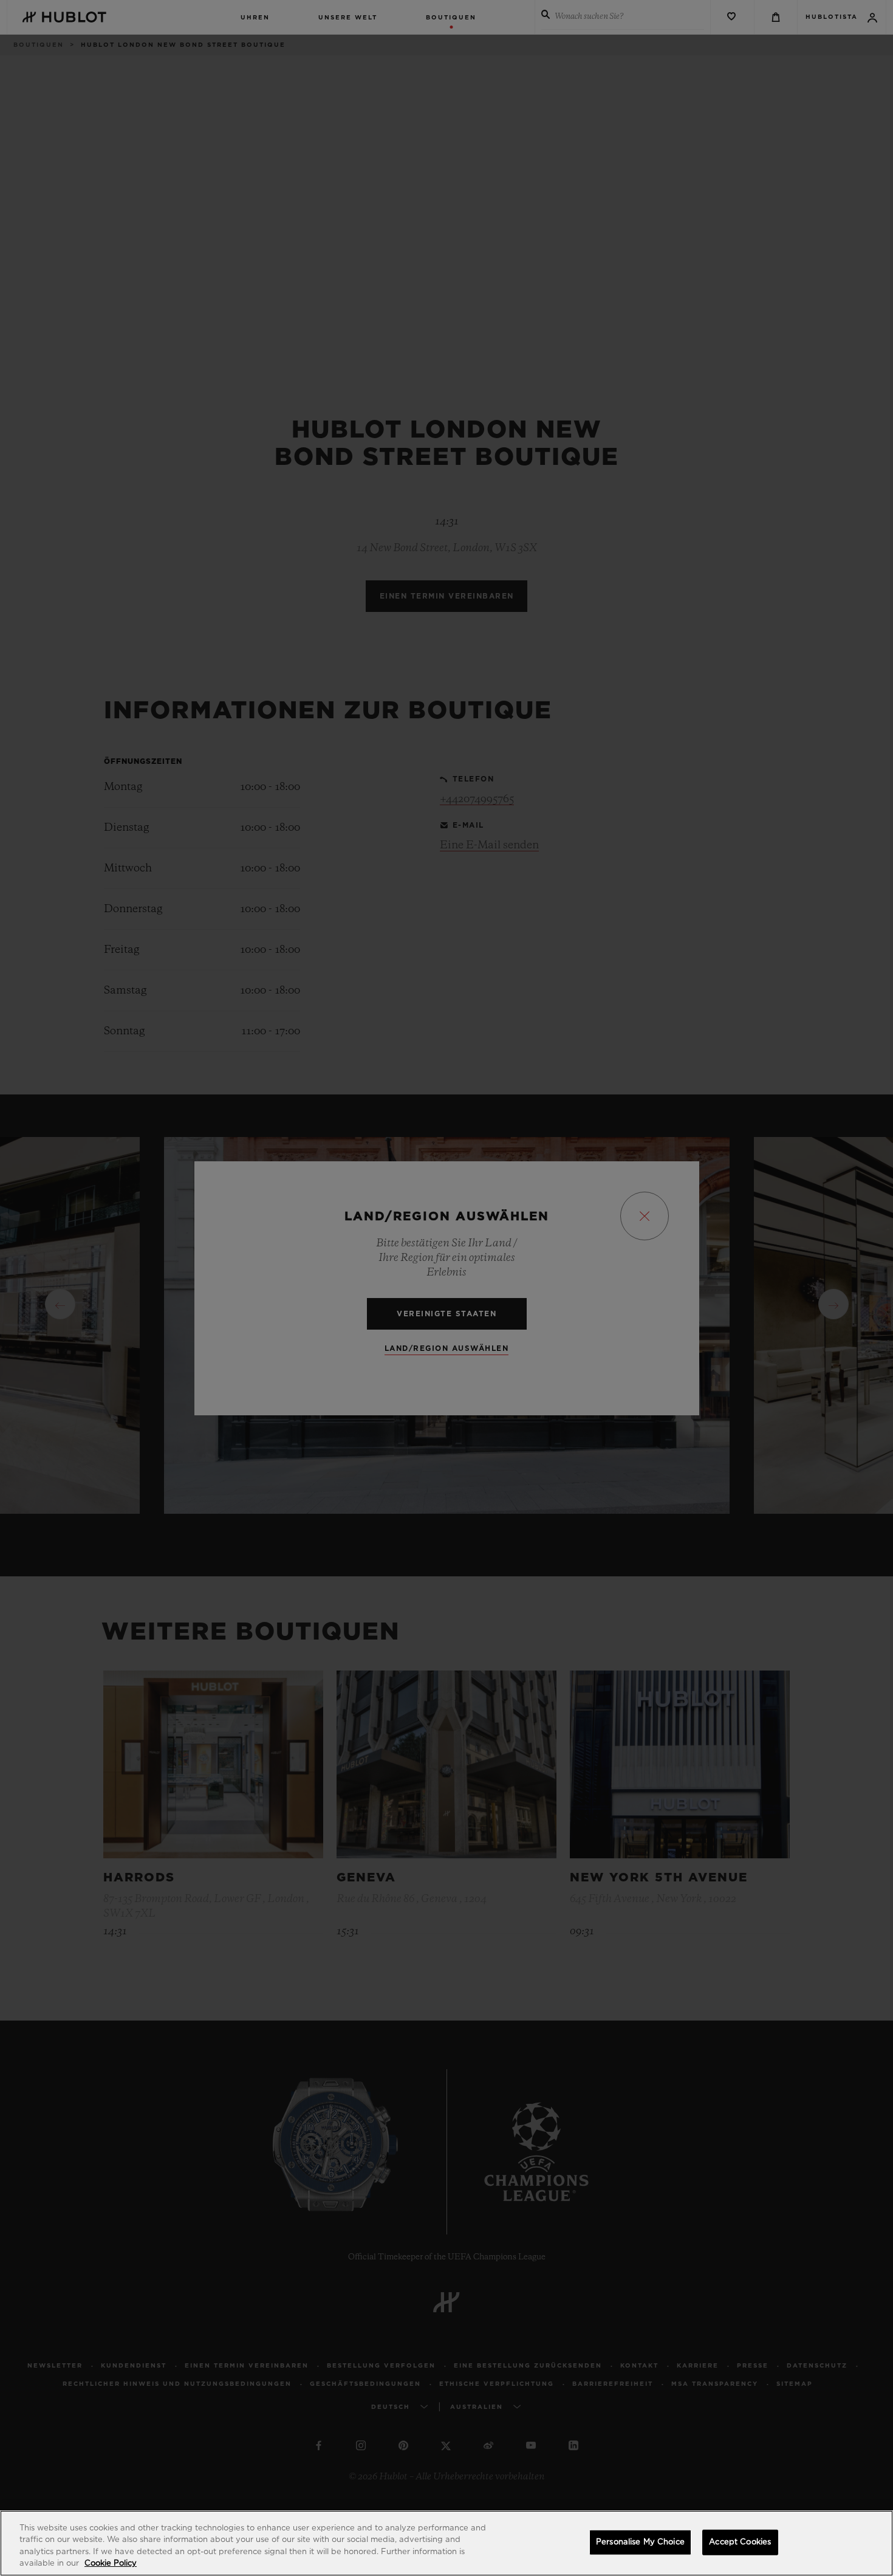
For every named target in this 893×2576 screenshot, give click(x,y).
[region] (446, 2543)
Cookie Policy (111, 2564)
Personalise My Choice (640, 2542)
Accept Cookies (740, 2542)
